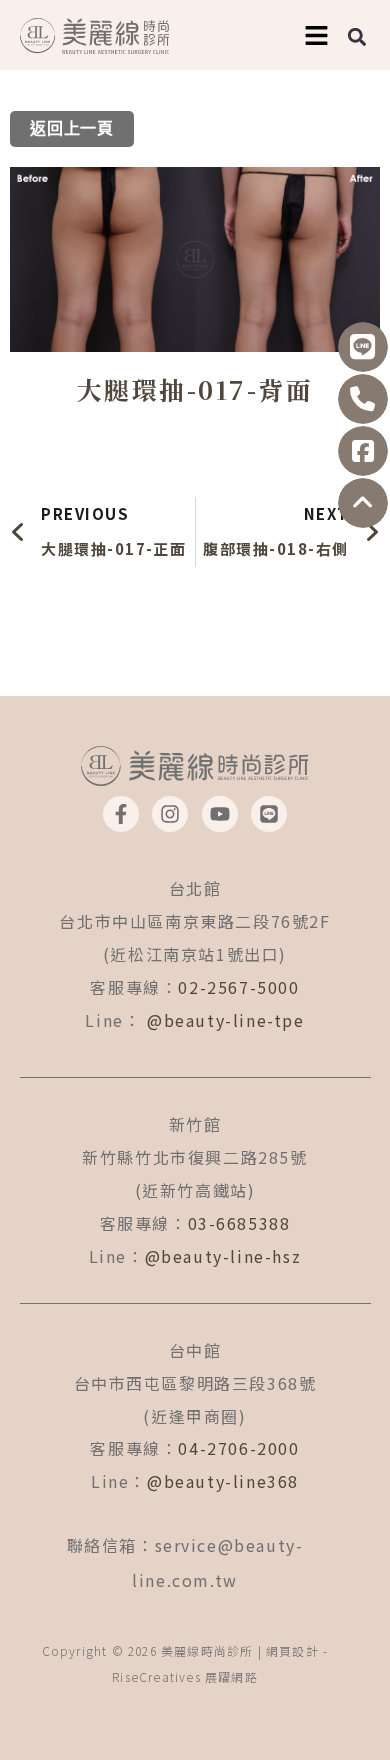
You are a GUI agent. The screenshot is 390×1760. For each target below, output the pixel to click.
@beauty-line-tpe (226, 1020)
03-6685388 (239, 1223)
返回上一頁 (72, 129)
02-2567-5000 (238, 987)
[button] (357, 36)
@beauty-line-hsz (223, 1256)
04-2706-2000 (238, 1448)
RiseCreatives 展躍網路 (185, 1676)
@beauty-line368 (223, 1481)
